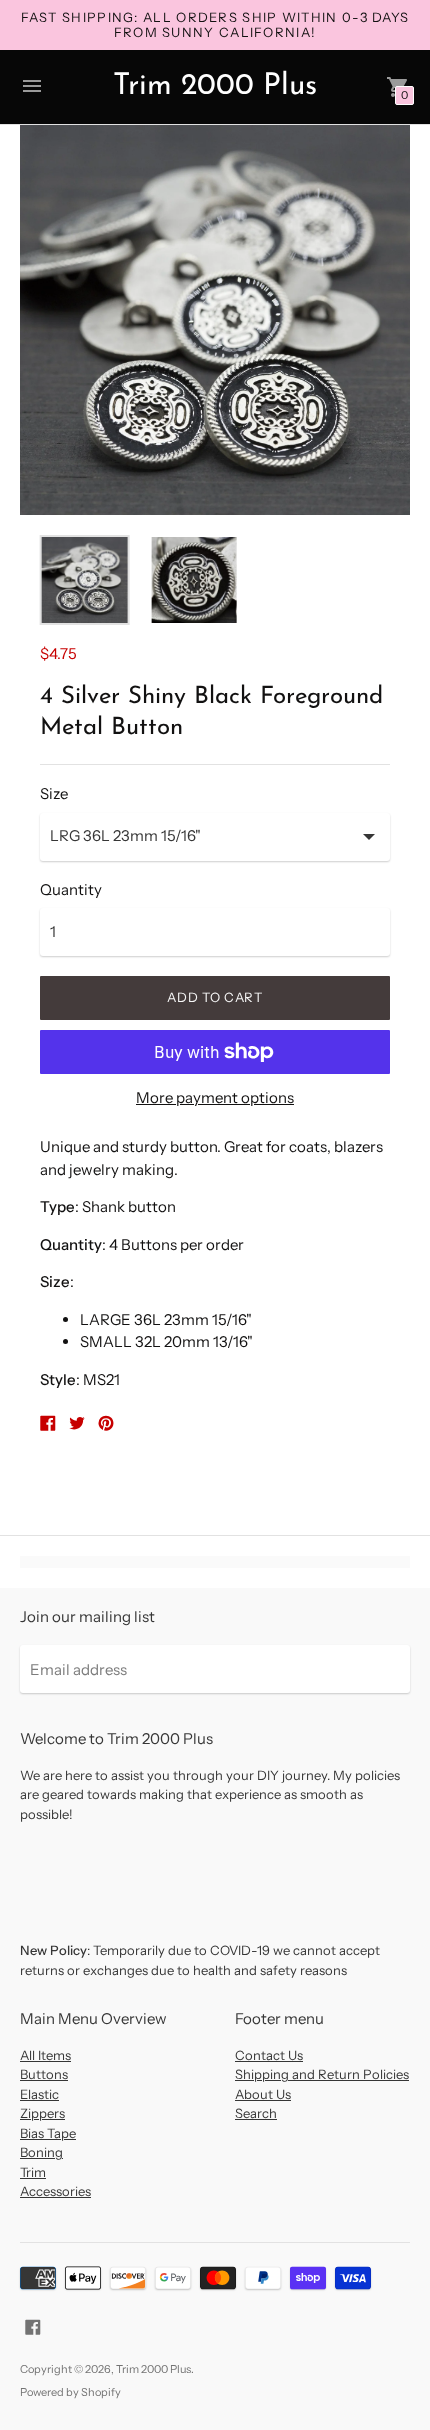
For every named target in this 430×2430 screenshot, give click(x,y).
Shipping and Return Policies (322, 2074)
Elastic (39, 2094)
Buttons (44, 2074)
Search (256, 2113)
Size (54, 793)
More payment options (215, 1097)
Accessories (55, 2191)
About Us (263, 2094)
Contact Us (269, 2055)
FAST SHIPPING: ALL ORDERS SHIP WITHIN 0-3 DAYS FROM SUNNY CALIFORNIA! (215, 24)
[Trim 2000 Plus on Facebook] (33, 2325)
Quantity (71, 889)
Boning (41, 2152)
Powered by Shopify (70, 2392)
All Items (45, 2055)
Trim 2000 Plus (153, 2369)
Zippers (42, 2113)
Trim (33, 2172)
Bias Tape (48, 2133)
